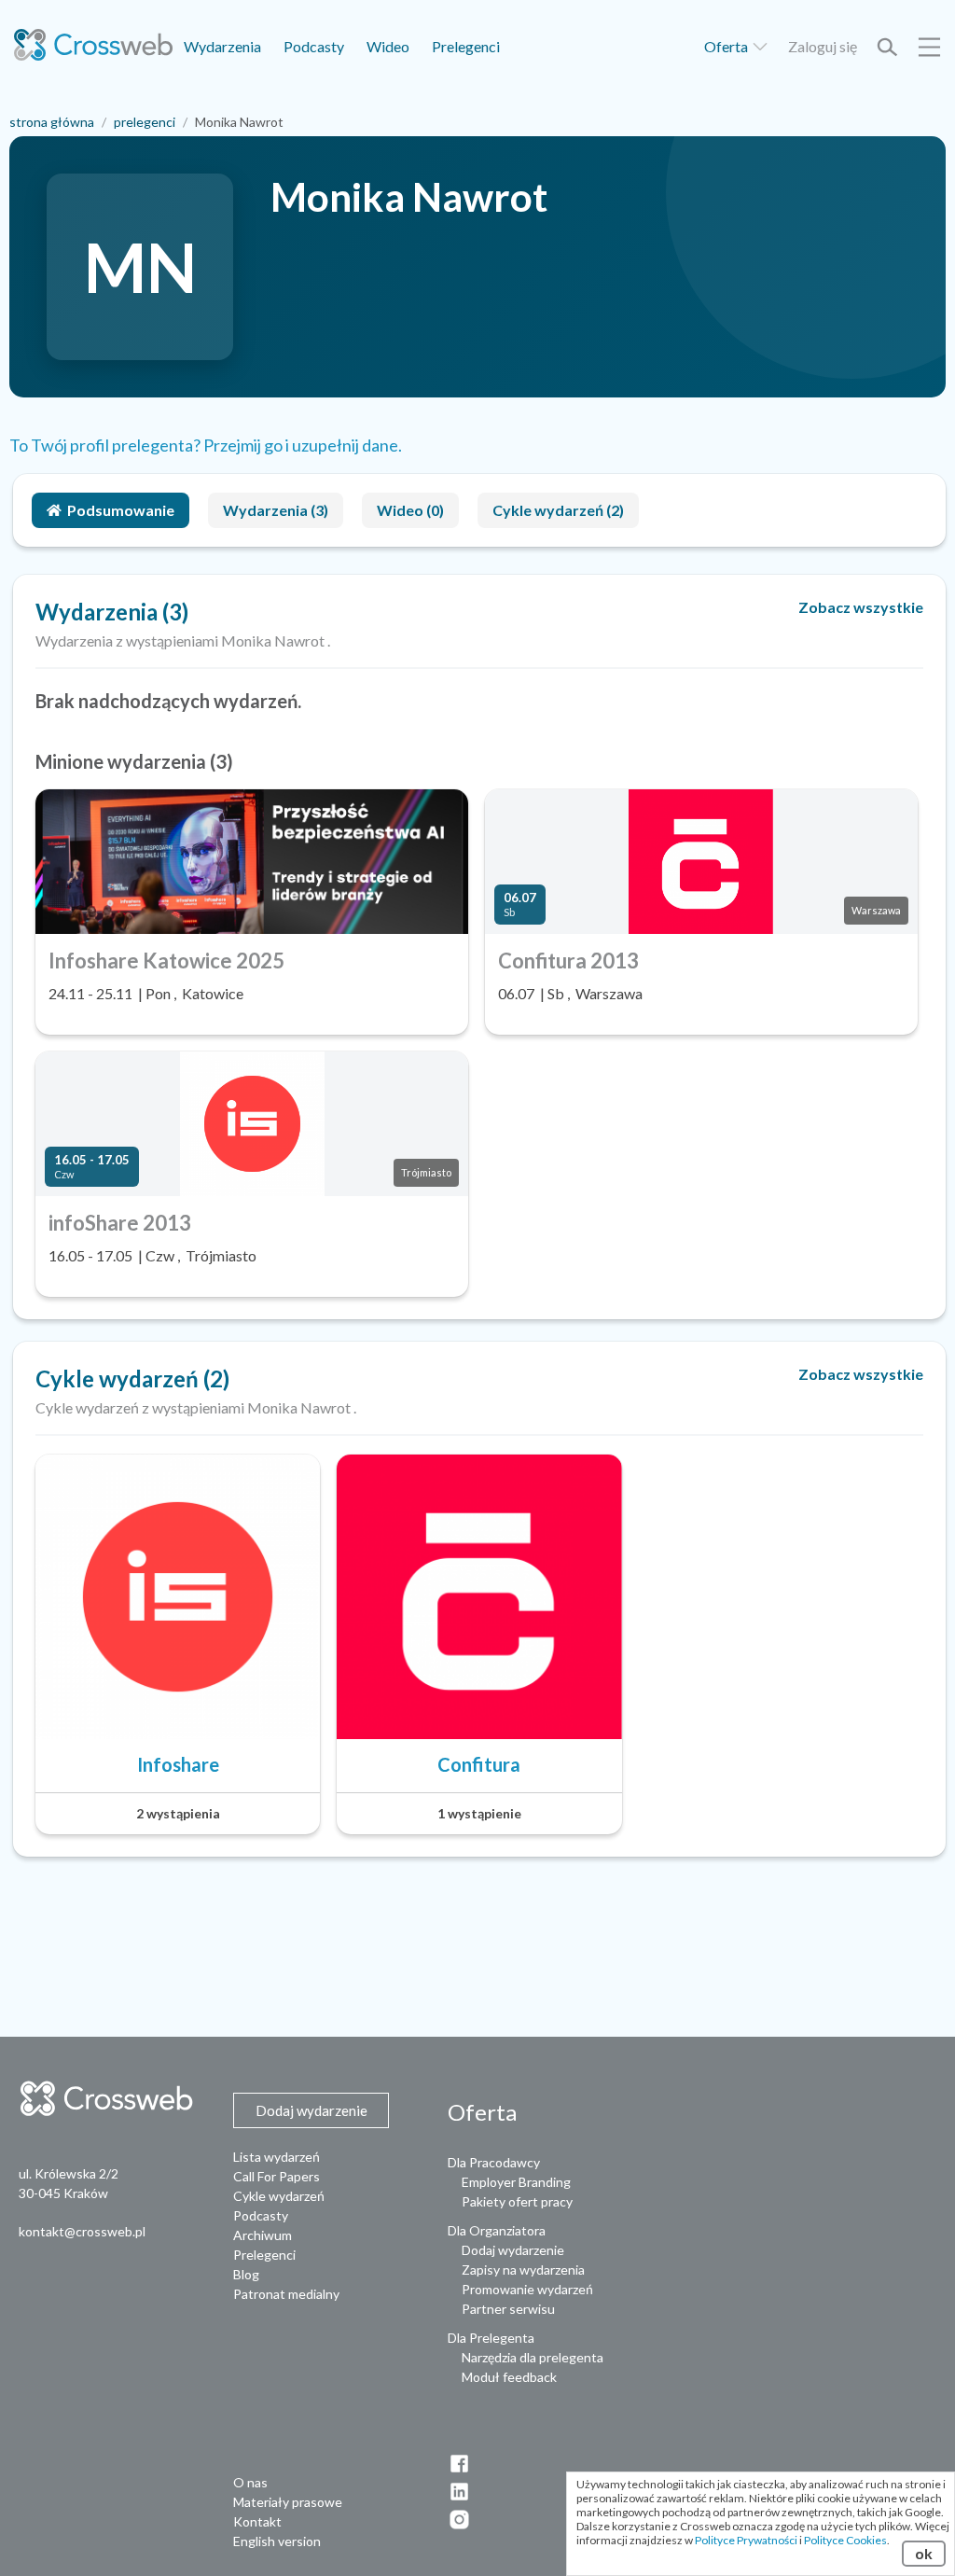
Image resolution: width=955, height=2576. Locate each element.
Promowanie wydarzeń (527, 2289)
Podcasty (314, 46)
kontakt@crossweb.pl (82, 2231)
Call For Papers (277, 2176)
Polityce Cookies (845, 2540)
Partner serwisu (508, 2309)
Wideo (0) (410, 510)
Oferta (727, 46)
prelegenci (145, 122)
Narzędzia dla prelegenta (533, 2357)
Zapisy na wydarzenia (523, 2270)
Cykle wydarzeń (279, 2196)
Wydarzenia (222, 46)
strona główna (52, 122)
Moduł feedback (509, 2377)
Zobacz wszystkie (861, 607)
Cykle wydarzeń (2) (558, 510)
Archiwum (263, 2235)
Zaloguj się (823, 46)
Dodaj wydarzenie (513, 2250)
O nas (250, 2482)
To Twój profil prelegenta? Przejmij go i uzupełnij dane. (206, 445)
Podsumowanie (121, 510)
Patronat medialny (286, 2294)
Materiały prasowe (288, 2502)
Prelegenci (466, 46)
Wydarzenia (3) (276, 510)
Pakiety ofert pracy (517, 2201)
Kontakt (257, 2521)
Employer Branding (516, 2182)
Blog (246, 2274)
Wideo (388, 46)
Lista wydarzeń (277, 2157)
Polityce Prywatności (746, 2540)
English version (277, 2541)
